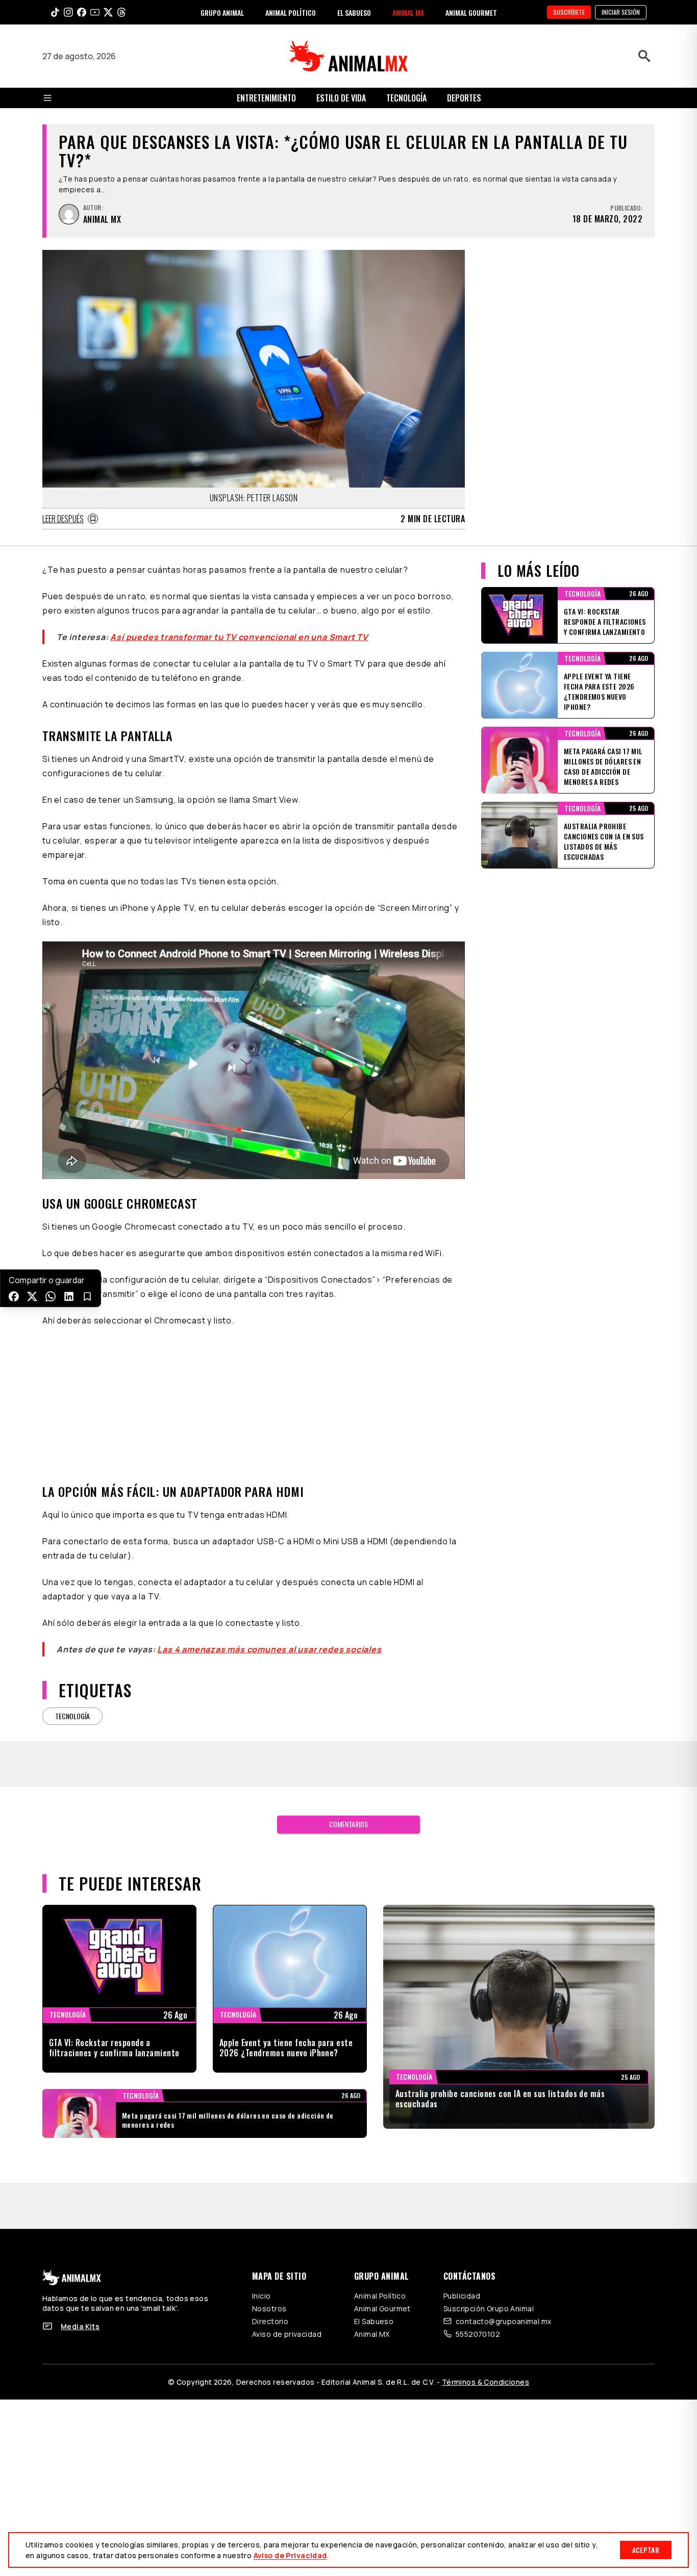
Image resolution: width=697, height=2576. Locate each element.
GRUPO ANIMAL (222, 12)
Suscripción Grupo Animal (489, 2309)
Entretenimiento (266, 98)
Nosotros (269, 2309)
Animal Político (380, 2296)
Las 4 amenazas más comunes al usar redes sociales (269, 1649)
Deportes (464, 98)
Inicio (262, 2296)
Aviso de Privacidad (290, 2555)
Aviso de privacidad (287, 2334)
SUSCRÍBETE (569, 12)
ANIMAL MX (408, 12)
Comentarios (348, 1824)
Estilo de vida (341, 98)
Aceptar (646, 2550)
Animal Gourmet (382, 2309)
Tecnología (406, 98)
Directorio (270, 2321)
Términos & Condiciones (486, 2382)
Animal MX (372, 2334)
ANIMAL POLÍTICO (291, 12)
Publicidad (462, 2296)
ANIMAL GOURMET (471, 12)
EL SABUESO (354, 12)
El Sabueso (374, 2321)
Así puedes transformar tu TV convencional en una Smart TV (239, 637)
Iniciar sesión (621, 12)
